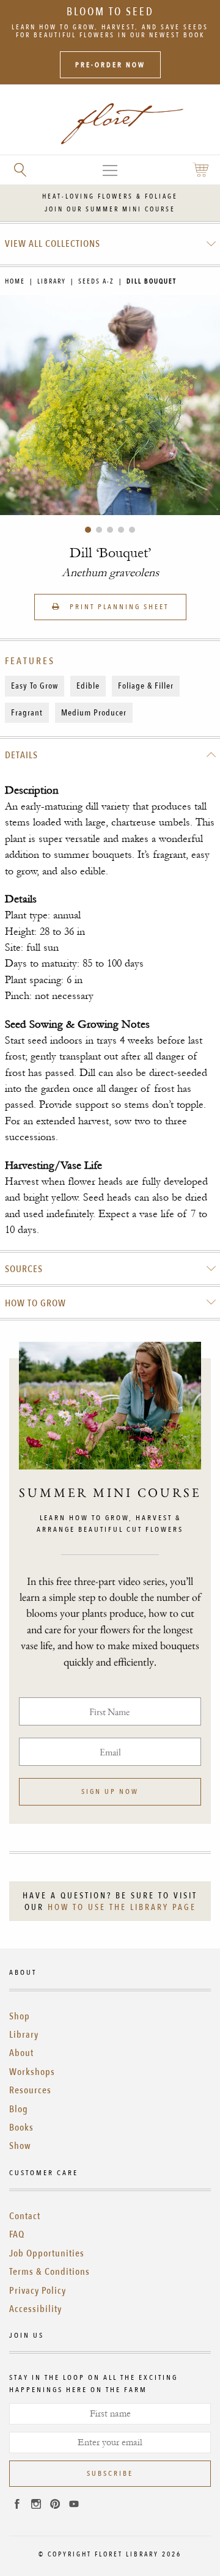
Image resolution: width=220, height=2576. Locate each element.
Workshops (32, 2072)
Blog (19, 2109)
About (21, 2053)
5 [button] (132, 530)
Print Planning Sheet (118, 607)
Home (15, 281)
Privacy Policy (38, 2291)
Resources (30, 2090)
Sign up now (110, 1791)
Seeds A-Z (96, 281)
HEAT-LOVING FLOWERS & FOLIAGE (110, 196)
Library (52, 281)
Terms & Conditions (50, 2272)
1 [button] (88, 530)
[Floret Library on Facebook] (17, 2506)
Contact (25, 2216)
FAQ (17, 2234)
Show (20, 2146)
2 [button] (99, 530)
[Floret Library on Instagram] (36, 2506)
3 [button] (110, 530)
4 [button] (121, 530)
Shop (20, 2016)
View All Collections (53, 244)
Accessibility (35, 2309)
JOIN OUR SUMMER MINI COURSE (110, 209)
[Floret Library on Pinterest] (55, 2506)
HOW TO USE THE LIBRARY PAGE (122, 1907)
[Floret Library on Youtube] (74, 2506)
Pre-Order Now (110, 65)
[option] (110, 405)
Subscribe (110, 2473)
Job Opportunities (47, 2253)
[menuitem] (110, 244)
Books (21, 2128)
